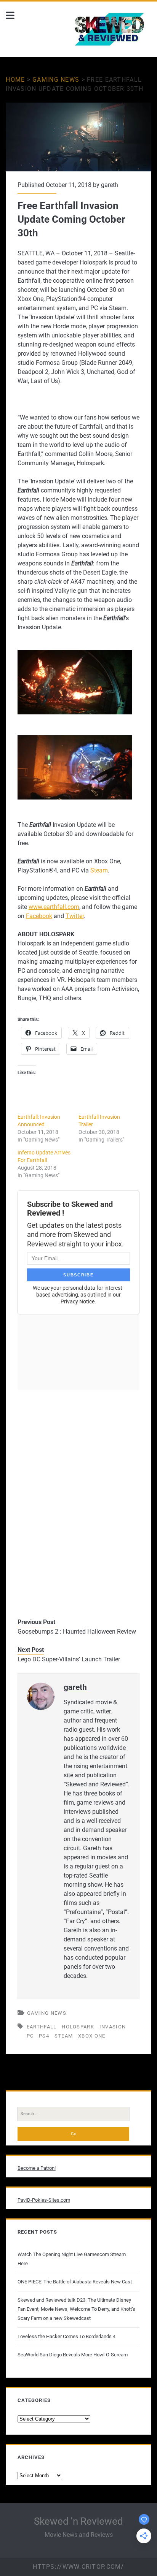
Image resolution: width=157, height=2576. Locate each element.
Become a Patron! (37, 2168)
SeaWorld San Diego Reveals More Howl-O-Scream (73, 2355)
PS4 (44, 2036)
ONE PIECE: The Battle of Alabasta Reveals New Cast (75, 2282)
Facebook (39, 916)
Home (15, 80)
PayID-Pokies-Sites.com (44, 2200)
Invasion (113, 2027)
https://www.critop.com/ (78, 2567)
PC (30, 2036)
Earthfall (42, 2027)
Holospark (78, 2027)
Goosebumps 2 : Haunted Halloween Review (77, 1632)
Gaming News (56, 80)
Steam (99, 870)
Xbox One (92, 2036)
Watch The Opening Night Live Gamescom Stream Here (72, 2259)
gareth (110, 185)
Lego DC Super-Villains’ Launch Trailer (69, 1659)
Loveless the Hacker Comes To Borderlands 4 (66, 2336)
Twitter (75, 916)
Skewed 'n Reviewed (78, 2521)
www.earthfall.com (54, 907)
